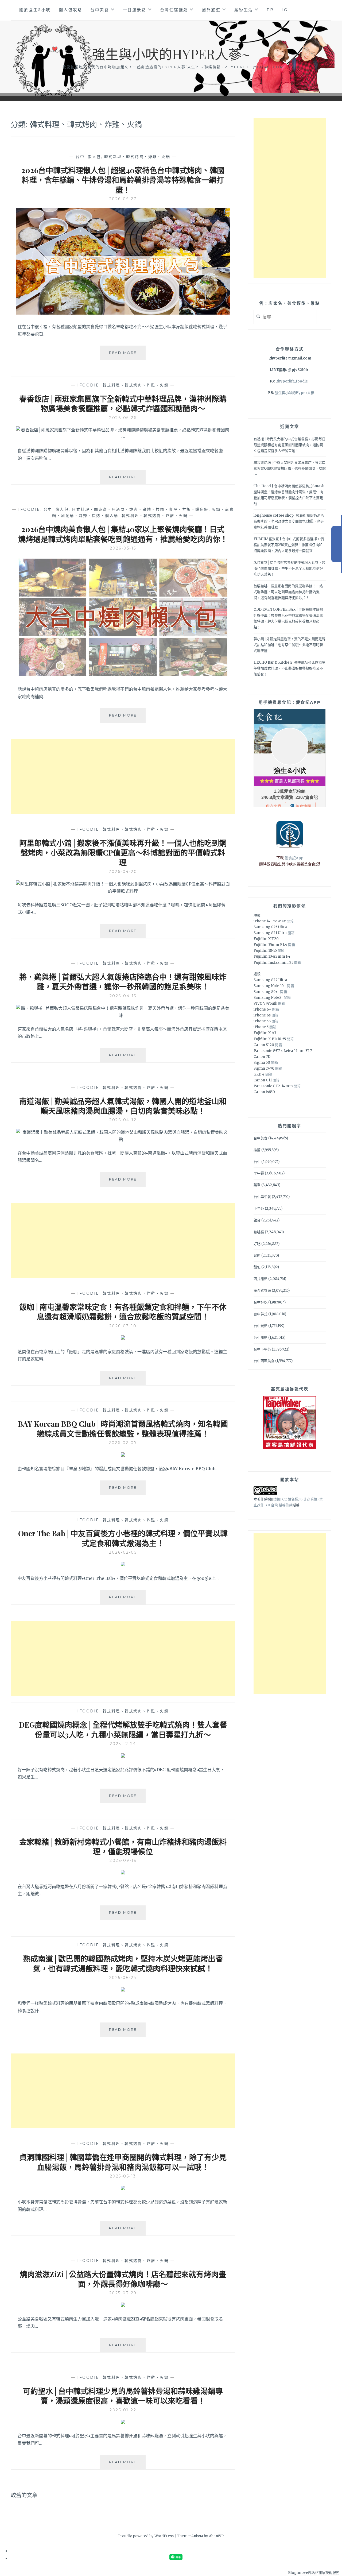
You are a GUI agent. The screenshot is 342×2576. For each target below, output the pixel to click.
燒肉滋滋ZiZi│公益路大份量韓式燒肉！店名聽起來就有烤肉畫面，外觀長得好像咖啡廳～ (123, 2279)
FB (270, 10)
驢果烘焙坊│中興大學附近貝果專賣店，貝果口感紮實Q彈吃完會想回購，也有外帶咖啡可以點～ (290, 468)
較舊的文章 (24, 2495)
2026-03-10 (123, 1326)
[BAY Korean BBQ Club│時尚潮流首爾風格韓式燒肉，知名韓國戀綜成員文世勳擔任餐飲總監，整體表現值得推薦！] (123, 1455)
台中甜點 (261, 1338)
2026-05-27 (123, 199)
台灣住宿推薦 (174, 10)
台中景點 (261, 1326)
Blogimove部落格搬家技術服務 (314, 2573)
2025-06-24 (123, 1978)
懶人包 (94, 157)
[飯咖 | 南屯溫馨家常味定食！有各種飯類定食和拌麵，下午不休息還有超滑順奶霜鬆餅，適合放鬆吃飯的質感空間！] (123, 1338)
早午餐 (259, 1173)
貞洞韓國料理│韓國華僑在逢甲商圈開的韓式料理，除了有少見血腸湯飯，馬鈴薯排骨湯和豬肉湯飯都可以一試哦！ (123, 2162)
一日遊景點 (135, 10)
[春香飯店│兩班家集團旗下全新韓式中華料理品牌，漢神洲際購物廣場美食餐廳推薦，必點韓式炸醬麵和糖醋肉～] (123, 437)
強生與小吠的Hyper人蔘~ (171, 54)
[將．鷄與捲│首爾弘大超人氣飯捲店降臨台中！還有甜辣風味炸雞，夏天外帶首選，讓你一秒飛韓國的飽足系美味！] (123, 1015)
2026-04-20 (123, 872)
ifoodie (88, 385)
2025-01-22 (123, 2410)
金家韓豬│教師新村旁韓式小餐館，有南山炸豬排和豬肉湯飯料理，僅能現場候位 (123, 1846)
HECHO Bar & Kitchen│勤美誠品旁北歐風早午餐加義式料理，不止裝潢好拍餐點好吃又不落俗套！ (289, 668)
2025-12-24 (123, 1744)
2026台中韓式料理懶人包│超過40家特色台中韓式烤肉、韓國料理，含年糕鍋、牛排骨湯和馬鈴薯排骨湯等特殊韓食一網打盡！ (123, 180)
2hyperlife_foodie (292, 381)
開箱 (290, 921)
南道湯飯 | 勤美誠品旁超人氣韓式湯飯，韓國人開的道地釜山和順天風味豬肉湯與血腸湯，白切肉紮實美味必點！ (123, 1106)
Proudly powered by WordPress (146, 2536)
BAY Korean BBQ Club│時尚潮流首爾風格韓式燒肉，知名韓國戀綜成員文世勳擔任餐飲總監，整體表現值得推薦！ (123, 1428)
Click (337, 544)
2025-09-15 (123, 1861)
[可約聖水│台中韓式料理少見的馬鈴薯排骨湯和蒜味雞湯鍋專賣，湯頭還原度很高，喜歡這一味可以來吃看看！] (123, 2422)
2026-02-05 (123, 1552)
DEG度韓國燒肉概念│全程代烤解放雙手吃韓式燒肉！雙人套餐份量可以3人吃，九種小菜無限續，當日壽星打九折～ (123, 1729)
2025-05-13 (123, 2176)
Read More (127, 355)
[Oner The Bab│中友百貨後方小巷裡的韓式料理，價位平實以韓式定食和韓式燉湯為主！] (123, 1565)
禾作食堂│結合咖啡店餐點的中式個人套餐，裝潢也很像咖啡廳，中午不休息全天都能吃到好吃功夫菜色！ (289, 568)
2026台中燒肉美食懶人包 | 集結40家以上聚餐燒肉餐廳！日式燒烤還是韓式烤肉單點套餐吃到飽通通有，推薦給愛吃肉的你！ (123, 534)
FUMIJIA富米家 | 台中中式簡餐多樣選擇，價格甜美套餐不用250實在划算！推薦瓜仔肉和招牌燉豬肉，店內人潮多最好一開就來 (289, 545)
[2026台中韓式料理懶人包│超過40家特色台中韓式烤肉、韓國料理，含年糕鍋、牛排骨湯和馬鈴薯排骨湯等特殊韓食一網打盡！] (123, 313)
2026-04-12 (123, 1120)
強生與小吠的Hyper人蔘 (295, 393)
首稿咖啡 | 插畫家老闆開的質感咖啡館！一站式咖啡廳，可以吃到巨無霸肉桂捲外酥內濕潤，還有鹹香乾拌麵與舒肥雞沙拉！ (288, 592)
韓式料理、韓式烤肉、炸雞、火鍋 (137, 157)
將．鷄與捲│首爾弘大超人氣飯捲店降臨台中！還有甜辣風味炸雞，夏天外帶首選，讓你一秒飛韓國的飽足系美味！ (123, 982)
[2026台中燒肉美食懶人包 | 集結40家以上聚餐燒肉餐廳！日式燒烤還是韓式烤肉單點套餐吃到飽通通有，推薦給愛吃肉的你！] (123, 676)
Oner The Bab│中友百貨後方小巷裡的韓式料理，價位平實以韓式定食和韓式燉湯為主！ (123, 1538)
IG (285, 10)
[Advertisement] (123, 777)
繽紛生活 (244, 10)
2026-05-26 (123, 418)
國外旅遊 (211, 10)
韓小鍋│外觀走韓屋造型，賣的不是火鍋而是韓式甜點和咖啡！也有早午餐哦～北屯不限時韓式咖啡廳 (289, 645)
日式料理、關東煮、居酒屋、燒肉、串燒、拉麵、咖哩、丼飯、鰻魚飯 (140, 509)
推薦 (257, 1150)
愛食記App (294, 858)
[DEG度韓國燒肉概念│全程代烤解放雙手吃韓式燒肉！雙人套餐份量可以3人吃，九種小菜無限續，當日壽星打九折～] (123, 1756)
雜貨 (257, 1220)
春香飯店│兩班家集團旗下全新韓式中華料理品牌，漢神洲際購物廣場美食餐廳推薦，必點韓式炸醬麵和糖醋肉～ (123, 403)
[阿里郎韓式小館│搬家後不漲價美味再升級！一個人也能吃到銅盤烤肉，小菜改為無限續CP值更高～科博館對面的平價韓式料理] (123, 891)
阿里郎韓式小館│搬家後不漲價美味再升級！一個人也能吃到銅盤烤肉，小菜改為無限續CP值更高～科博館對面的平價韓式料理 (123, 853)
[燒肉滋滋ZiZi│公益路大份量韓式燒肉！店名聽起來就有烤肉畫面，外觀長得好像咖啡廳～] (123, 2305)
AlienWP (216, 2536)
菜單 (257, 1185)
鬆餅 (257, 1256)
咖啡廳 (259, 1232)
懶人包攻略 (71, 10)
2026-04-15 (123, 996)
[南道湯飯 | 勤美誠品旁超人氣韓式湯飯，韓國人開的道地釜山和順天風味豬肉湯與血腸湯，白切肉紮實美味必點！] (123, 1139)
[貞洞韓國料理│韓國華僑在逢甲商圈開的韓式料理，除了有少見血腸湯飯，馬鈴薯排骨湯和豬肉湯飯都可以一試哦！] (123, 2188)
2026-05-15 (123, 548)
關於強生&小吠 (35, 10)
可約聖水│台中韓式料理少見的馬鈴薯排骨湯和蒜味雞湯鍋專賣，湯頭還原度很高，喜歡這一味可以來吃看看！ (123, 2396)
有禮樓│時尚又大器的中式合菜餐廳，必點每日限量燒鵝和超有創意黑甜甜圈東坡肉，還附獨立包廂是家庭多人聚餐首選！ (289, 445)
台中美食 (100, 10)
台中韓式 (261, 1314)
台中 (80, 157)
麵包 (257, 1267)
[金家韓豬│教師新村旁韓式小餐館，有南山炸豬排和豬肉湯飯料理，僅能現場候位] (123, 1873)
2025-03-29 (123, 2293)
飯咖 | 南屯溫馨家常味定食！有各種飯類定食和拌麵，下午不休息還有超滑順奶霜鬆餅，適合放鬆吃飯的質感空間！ (123, 1312)
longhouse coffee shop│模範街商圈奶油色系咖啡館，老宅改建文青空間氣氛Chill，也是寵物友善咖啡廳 (289, 521)
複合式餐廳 (262, 1291)
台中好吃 (261, 1302)
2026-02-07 (123, 1443)
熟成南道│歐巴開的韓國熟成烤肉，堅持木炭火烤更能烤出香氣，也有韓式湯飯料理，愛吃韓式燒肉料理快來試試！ (123, 1963)
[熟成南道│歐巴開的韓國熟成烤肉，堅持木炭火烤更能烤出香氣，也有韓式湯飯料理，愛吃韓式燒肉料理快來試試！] (123, 1990)
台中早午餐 (262, 1197)
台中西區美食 (264, 1361)
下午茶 (259, 1208)
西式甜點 (261, 1279)
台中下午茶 (262, 1349)
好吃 (257, 1244)
